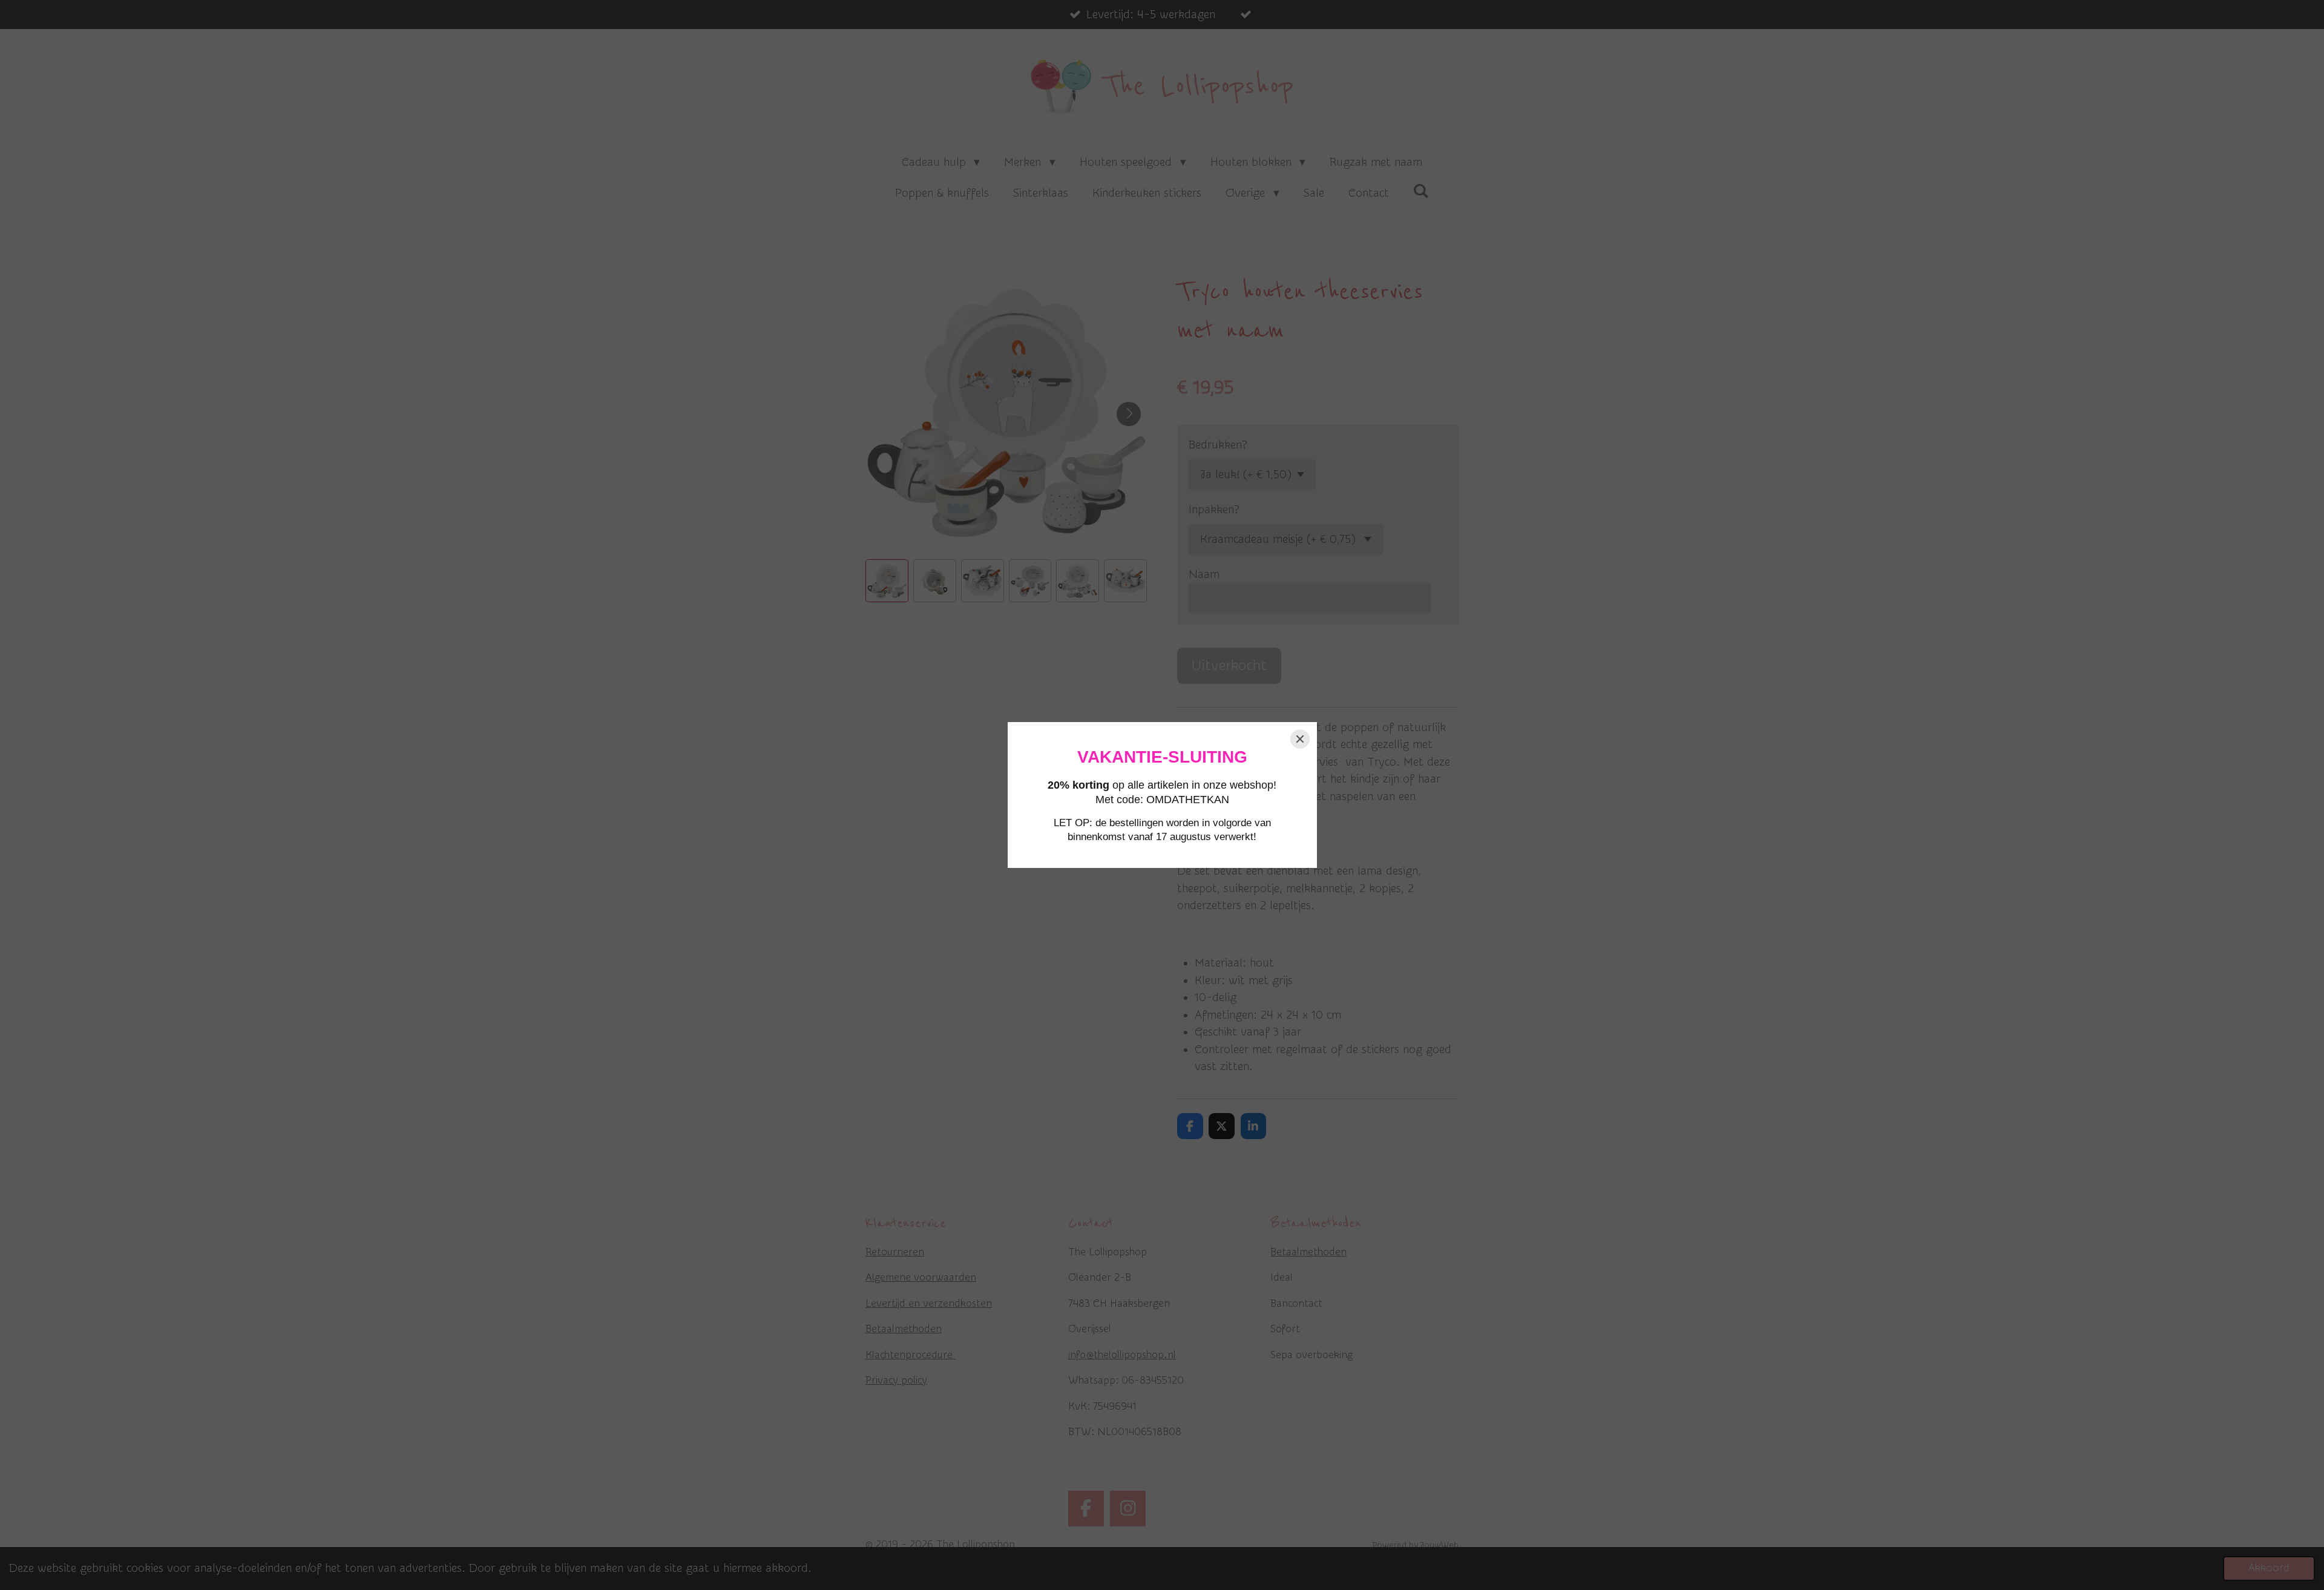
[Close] (1300, 739)
